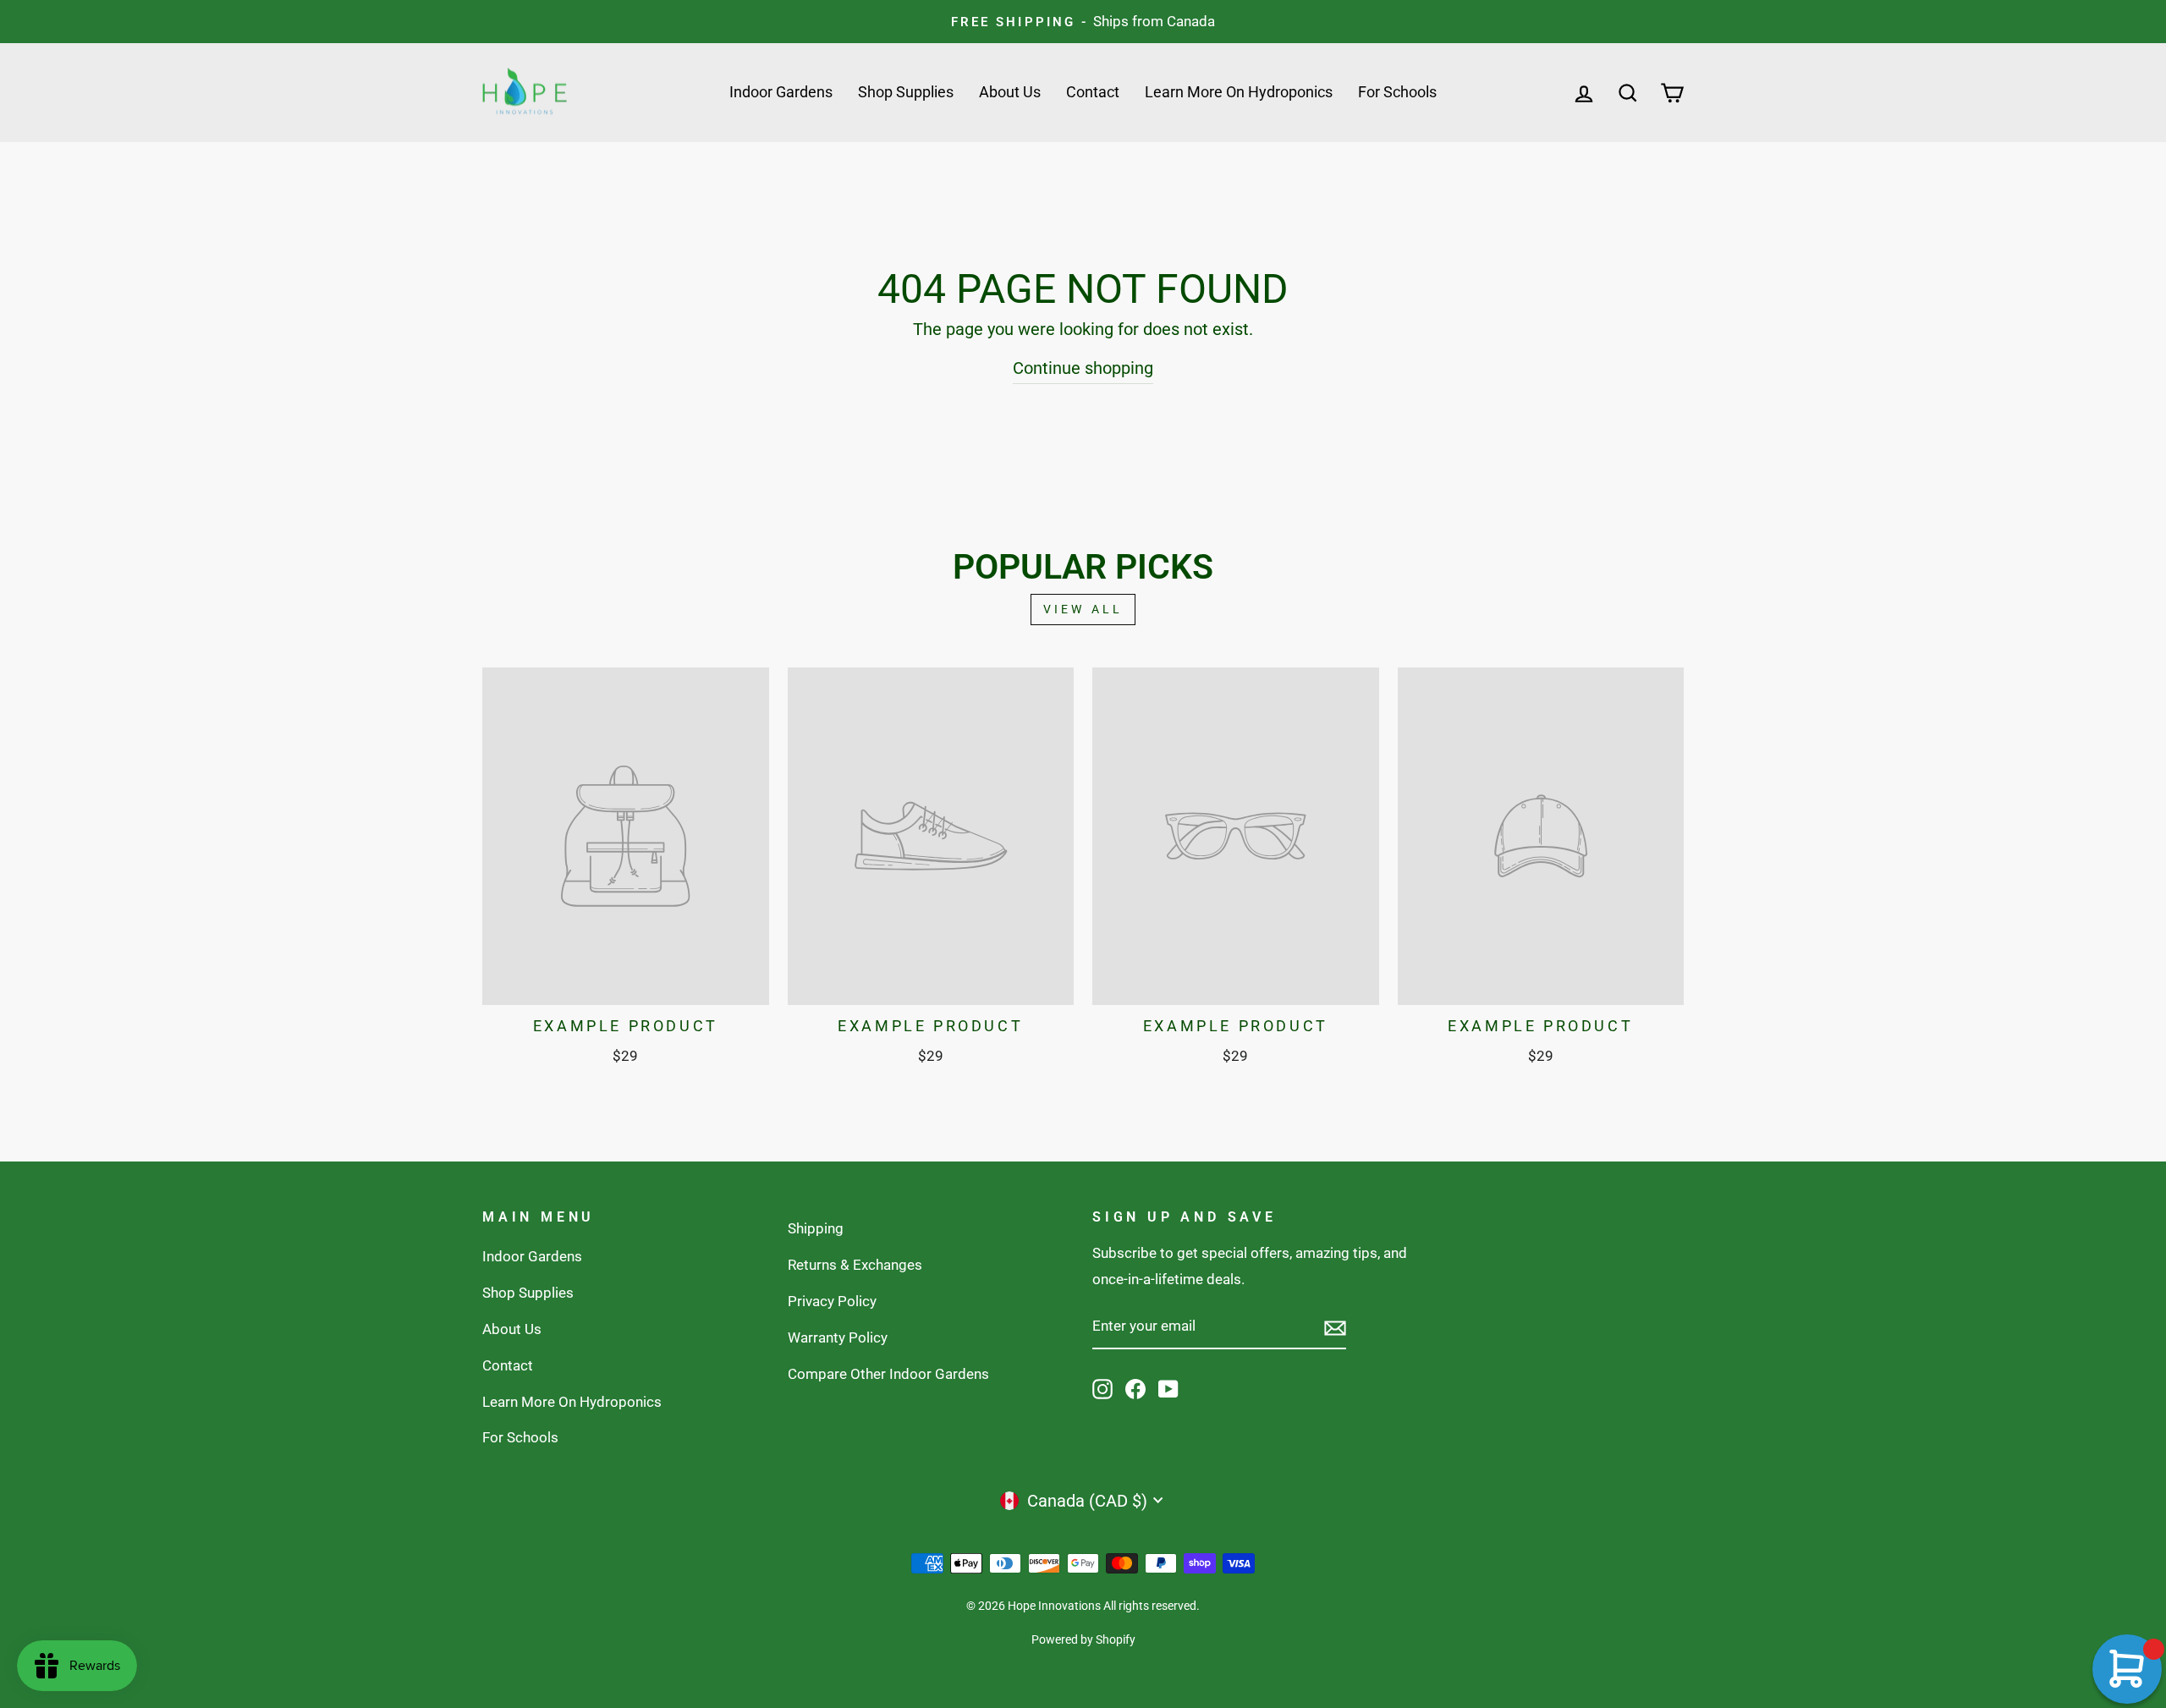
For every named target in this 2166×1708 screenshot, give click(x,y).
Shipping (816, 1228)
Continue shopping (1083, 368)
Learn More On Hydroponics (1239, 92)
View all (1083, 609)
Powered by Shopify (1083, 1639)
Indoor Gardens (781, 92)
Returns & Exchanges (855, 1265)
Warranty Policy (838, 1337)
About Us (1010, 92)
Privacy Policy (832, 1301)
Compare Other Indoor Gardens (888, 1374)
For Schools (1397, 92)
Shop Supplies (906, 92)
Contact (1093, 92)
